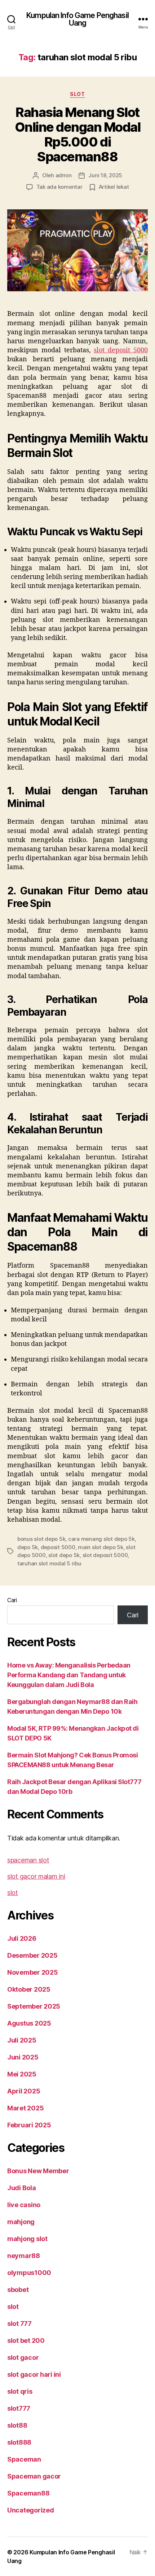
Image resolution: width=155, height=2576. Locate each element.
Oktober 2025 (29, 1989)
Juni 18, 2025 (105, 175)
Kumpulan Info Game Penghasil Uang (77, 19)
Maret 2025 (25, 2108)
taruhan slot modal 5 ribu (49, 1563)
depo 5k (28, 1547)
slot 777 (19, 2324)
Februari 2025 (29, 2125)
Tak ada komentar (59, 187)
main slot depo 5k (101, 1547)
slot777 (19, 2408)
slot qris (20, 2391)
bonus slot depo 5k (41, 1539)
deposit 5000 (58, 1547)
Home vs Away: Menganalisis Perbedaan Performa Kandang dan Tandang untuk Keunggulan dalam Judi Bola (69, 1675)
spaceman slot (28, 1860)
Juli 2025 (22, 2040)
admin (64, 175)
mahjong (21, 2222)
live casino (24, 2205)
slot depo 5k (64, 1555)
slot (77, 94)
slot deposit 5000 (121, 350)
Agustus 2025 (29, 2023)
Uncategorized (31, 2510)
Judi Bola (22, 2188)
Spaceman (24, 2459)
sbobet (18, 2290)
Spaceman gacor (34, 2476)
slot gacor (23, 2357)
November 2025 (33, 1972)
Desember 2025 (32, 1955)
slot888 (19, 2442)
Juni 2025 (23, 2057)
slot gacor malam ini (36, 1876)
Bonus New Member (38, 2171)
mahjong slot (27, 2239)
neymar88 (24, 2256)
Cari (12, 1600)
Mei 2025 (22, 2074)
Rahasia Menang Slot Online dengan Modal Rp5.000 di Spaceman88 (78, 134)
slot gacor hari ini (34, 2374)
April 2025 (24, 2091)
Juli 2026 (22, 1938)
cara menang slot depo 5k (101, 1539)
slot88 (17, 2425)
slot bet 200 (26, 2340)
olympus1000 (29, 2273)
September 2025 (34, 2006)
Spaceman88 (28, 2493)
